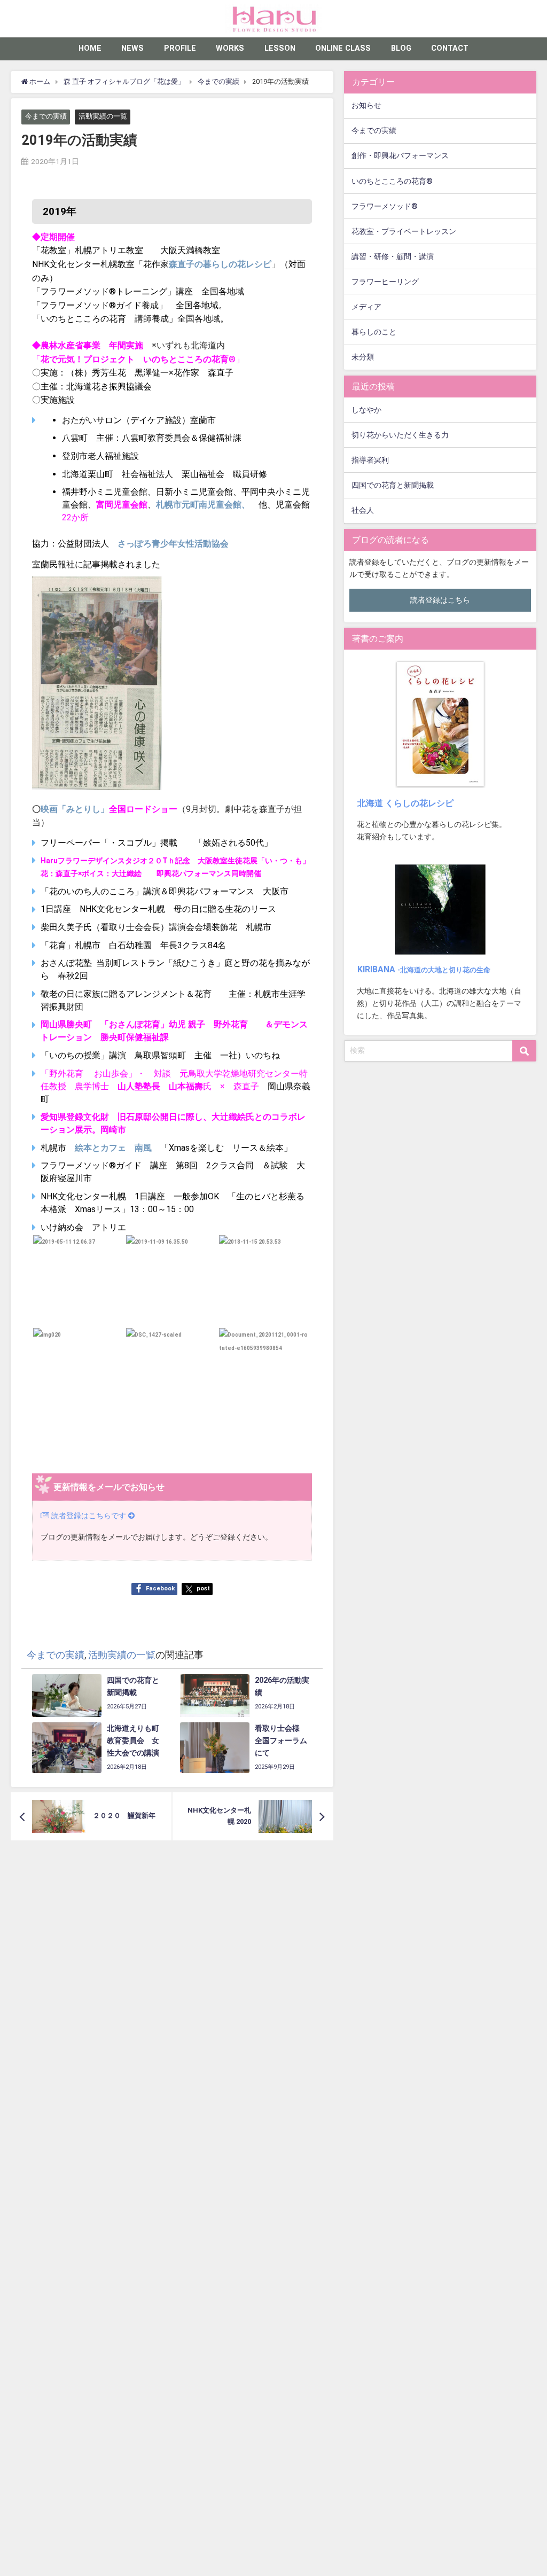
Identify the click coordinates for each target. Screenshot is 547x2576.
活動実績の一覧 (103, 117)
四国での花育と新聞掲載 (393, 485)
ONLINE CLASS (343, 48)
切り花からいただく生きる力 (400, 435)
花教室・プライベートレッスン (404, 232)
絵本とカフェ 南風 (118, 1148)
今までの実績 (46, 117)
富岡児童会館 (122, 505)
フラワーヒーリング (385, 282)
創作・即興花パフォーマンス (400, 156)
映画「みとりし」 (75, 809)
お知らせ (366, 106)
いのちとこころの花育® (392, 181)
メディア (366, 307)
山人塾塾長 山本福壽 (160, 1086)
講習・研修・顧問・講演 (393, 257)
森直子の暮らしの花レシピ (220, 264)
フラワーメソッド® (385, 206)
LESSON (280, 48)
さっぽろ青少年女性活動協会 (173, 544)
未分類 (363, 357)
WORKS (230, 48)
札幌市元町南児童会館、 (203, 505)
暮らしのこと (374, 332)
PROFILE (180, 48)
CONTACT (450, 48)
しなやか (366, 410)
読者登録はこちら (440, 600)
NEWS (132, 48)
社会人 (363, 510)
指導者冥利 (370, 460)
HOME (90, 48)
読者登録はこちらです (89, 1516)
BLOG (401, 48)
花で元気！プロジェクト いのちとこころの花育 (135, 359)
